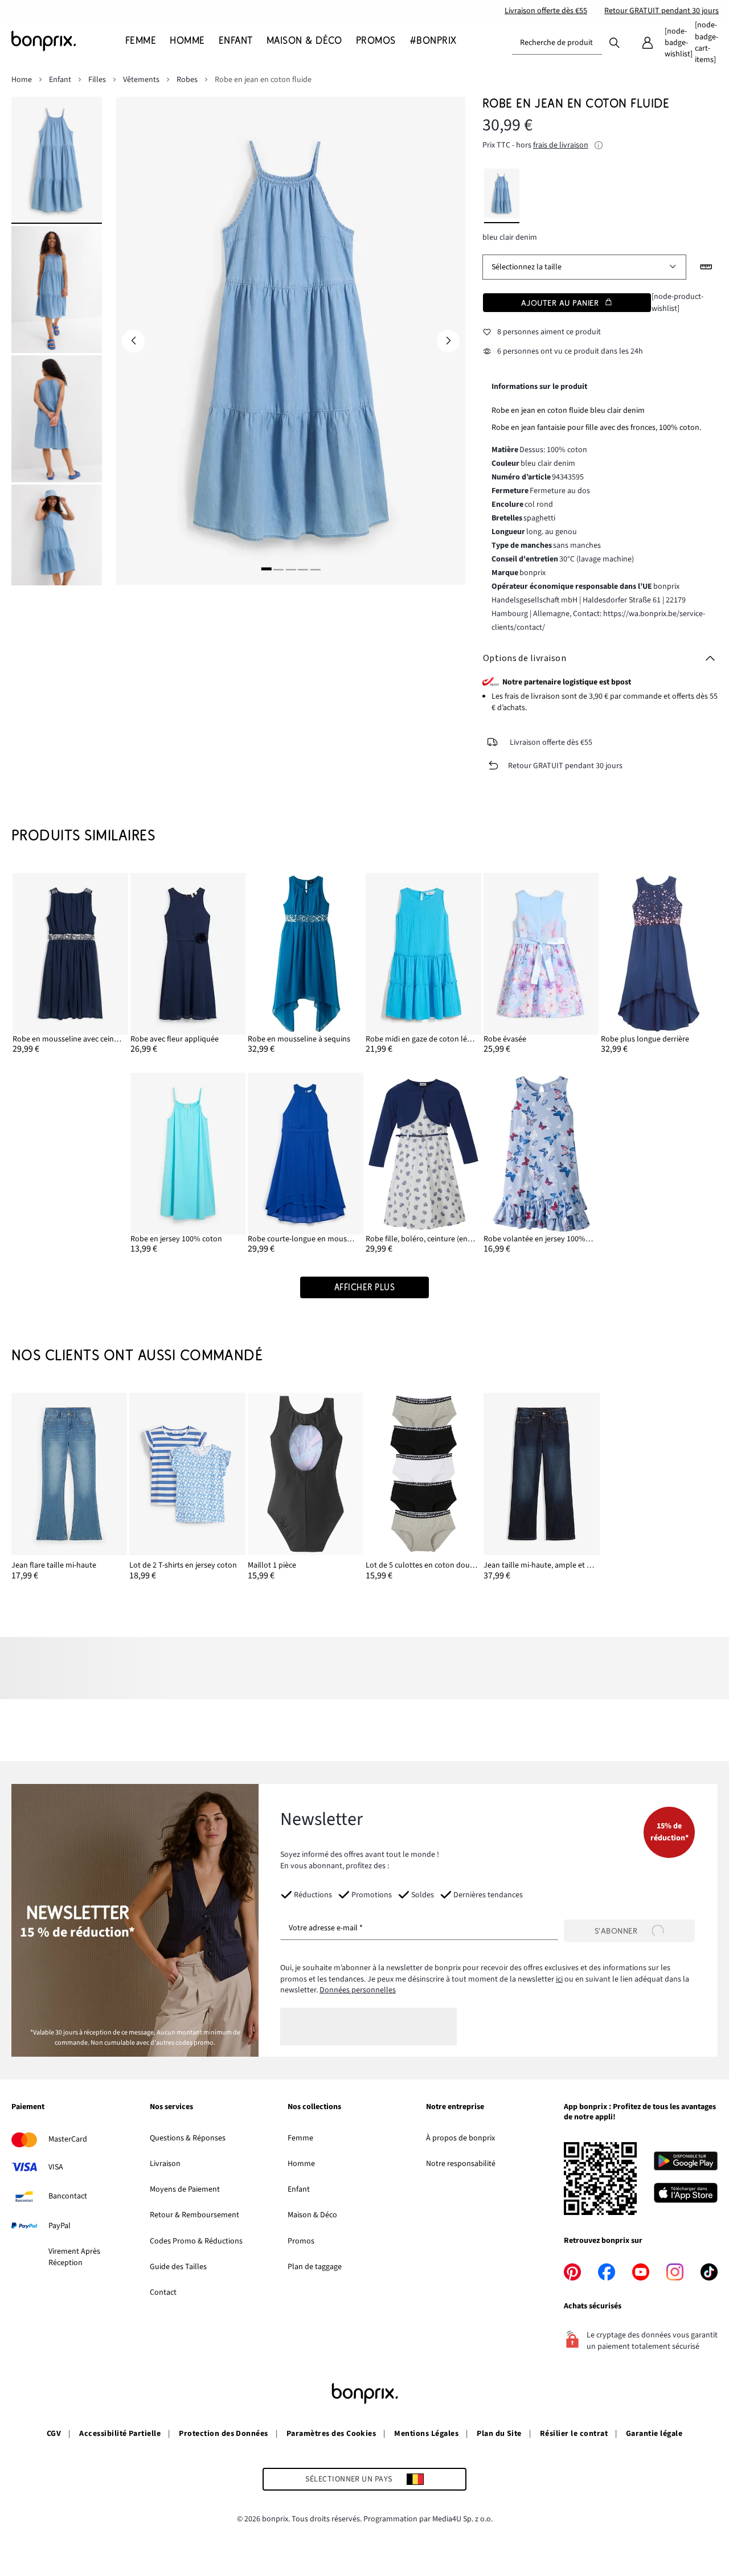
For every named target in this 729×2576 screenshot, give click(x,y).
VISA (56, 2167)
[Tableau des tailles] (706, 267)
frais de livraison (561, 145)
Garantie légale (654, 2434)
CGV (54, 2434)
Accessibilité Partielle (120, 2434)
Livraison (165, 2164)
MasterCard (68, 2139)
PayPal (60, 2226)
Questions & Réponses (188, 2138)
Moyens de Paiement (185, 2189)
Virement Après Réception (74, 2257)
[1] (267, 569)
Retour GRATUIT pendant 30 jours (662, 11)
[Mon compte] (648, 43)
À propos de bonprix (460, 2138)
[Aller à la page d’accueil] (68, 41)
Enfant (299, 2189)
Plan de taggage (315, 2267)
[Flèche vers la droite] (448, 341)
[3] (290, 569)
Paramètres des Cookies (331, 2434)
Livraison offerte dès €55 (546, 11)
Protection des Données (224, 2434)
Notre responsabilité (461, 2164)
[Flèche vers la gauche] (133, 341)
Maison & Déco (312, 2215)
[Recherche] (615, 42)
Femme (300, 2138)
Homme (301, 2164)
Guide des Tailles (178, 2267)
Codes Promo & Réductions (196, 2241)
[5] (315, 569)
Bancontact (68, 2196)
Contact (163, 2292)
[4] (303, 569)
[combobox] (557, 43)
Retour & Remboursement (194, 2215)
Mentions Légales (426, 2434)
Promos (301, 2241)
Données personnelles (358, 1990)
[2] (279, 569)
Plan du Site (499, 2434)
